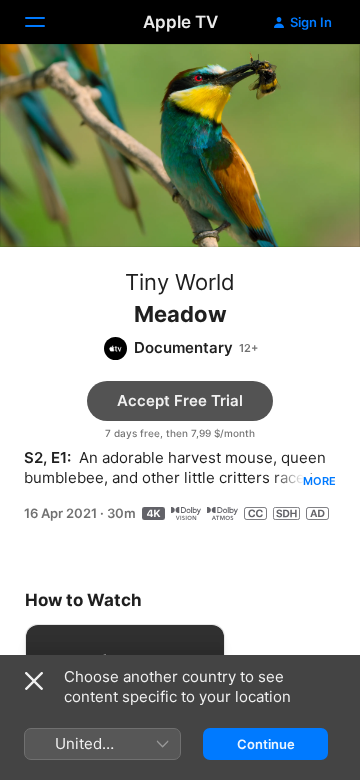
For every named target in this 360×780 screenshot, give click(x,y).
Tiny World (180, 282)
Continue (266, 744)
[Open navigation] (47, 22)
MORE (319, 481)
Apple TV (180, 22)
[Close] (34, 681)
